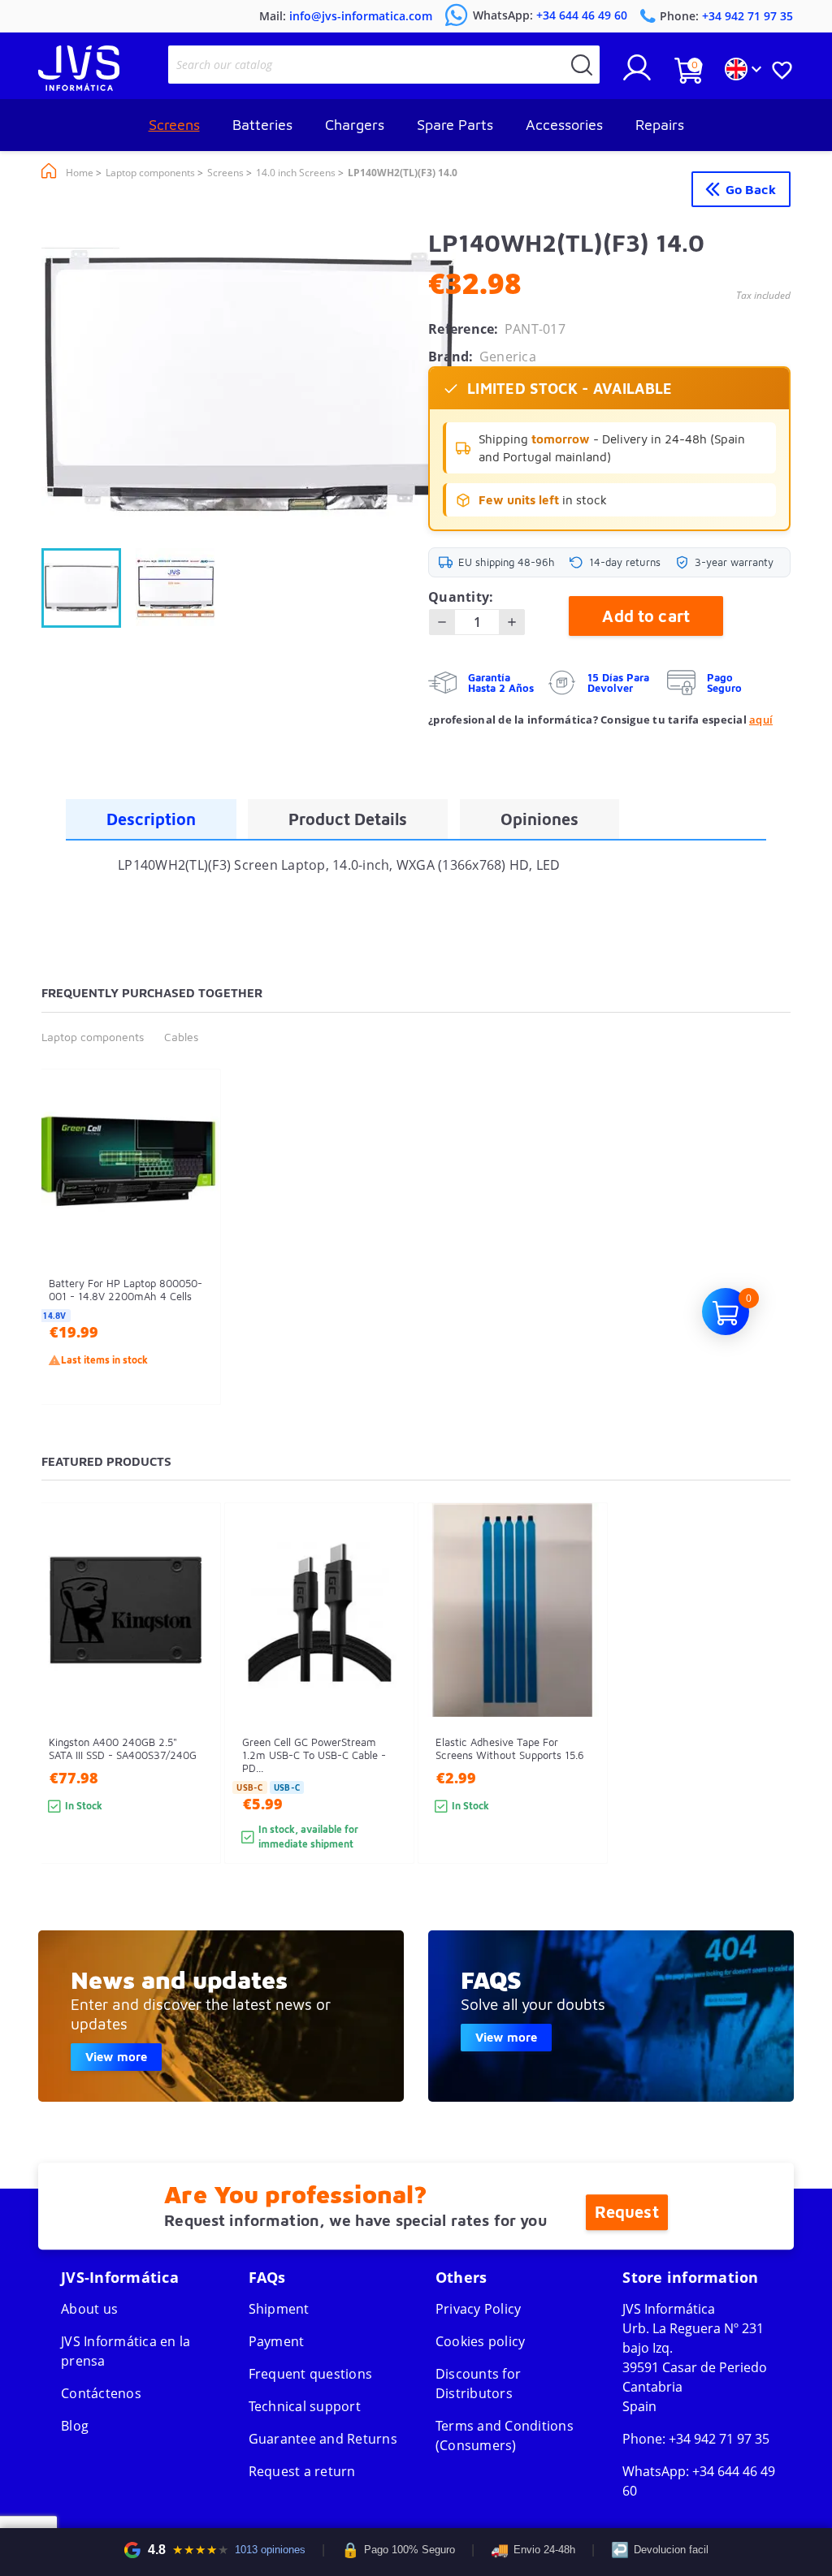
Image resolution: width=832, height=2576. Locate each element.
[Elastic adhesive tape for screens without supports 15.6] (579, 1712)
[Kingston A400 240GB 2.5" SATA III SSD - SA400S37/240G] (192, 1712)
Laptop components (93, 1037)
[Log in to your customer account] (637, 74)
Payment (277, 2341)
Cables (181, 1037)
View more (116, 2057)
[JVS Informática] (79, 86)
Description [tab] (151, 819)
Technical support (305, 2406)
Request (627, 2212)
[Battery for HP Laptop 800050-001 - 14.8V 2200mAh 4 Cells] (192, 1266)
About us (89, 2309)
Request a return (302, 2471)
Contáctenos (101, 2393)
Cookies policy (481, 2341)
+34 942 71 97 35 (719, 2439)
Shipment (279, 2309)
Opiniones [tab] (539, 819)
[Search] (582, 65)
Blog (75, 2426)
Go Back (751, 189)
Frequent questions (311, 2374)
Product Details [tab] (348, 819)
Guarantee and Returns (323, 2439)
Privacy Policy (479, 2309)
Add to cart (646, 616)
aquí (761, 720)
